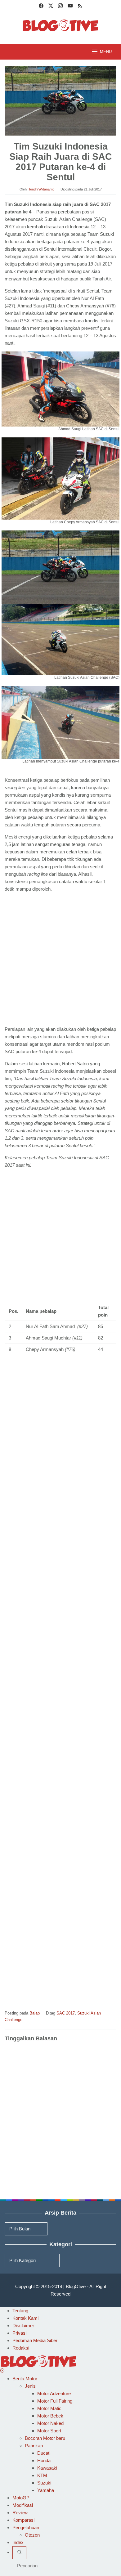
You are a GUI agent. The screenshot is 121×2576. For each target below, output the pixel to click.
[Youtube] (70, 7)
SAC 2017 (66, 2013)
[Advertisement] (60, 960)
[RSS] (80, 7)
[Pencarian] (19, 2553)
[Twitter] (51, 7)
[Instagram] (60, 7)
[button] (60, 394)
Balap (35, 2013)
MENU (106, 52)
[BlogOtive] (60, 25)
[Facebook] (41, 7)
